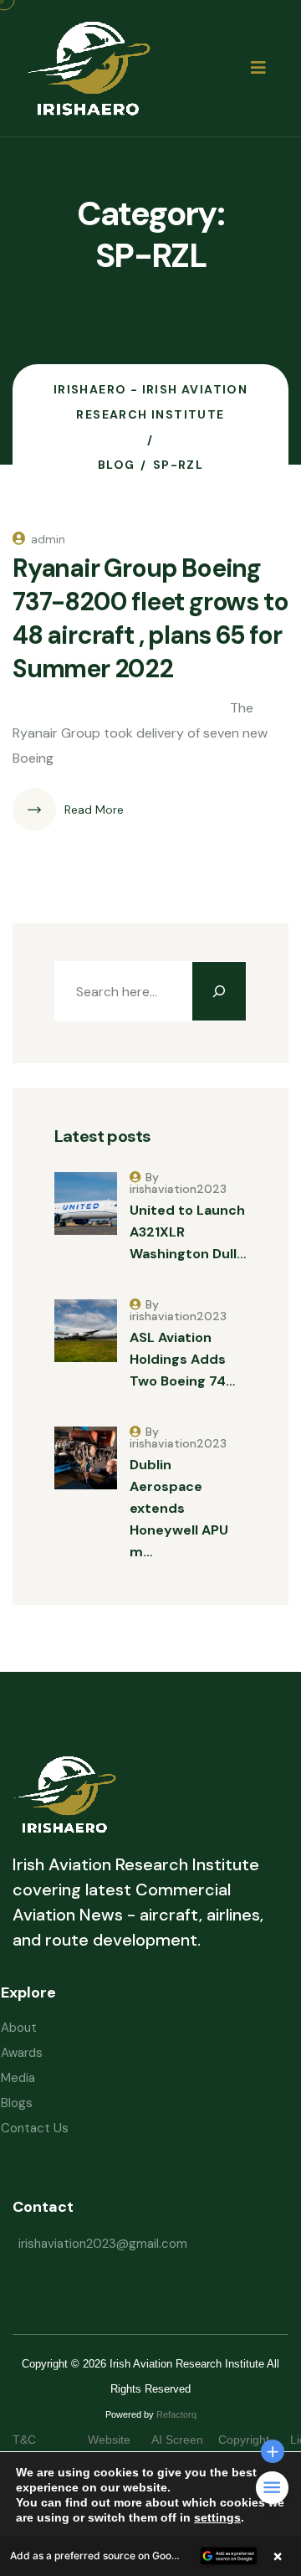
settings (217, 2517)
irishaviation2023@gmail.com (103, 2244)
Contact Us (35, 2128)
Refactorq (176, 2414)
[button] (150, 2556)
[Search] (219, 991)
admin (48, 539)
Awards (22, 2053)
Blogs (17, 2103)
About (19, 2028)
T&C (41, 2440)
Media (18, 2078)
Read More (94, 810)
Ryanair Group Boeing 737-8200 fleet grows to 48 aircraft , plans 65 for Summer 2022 (150, 618)
